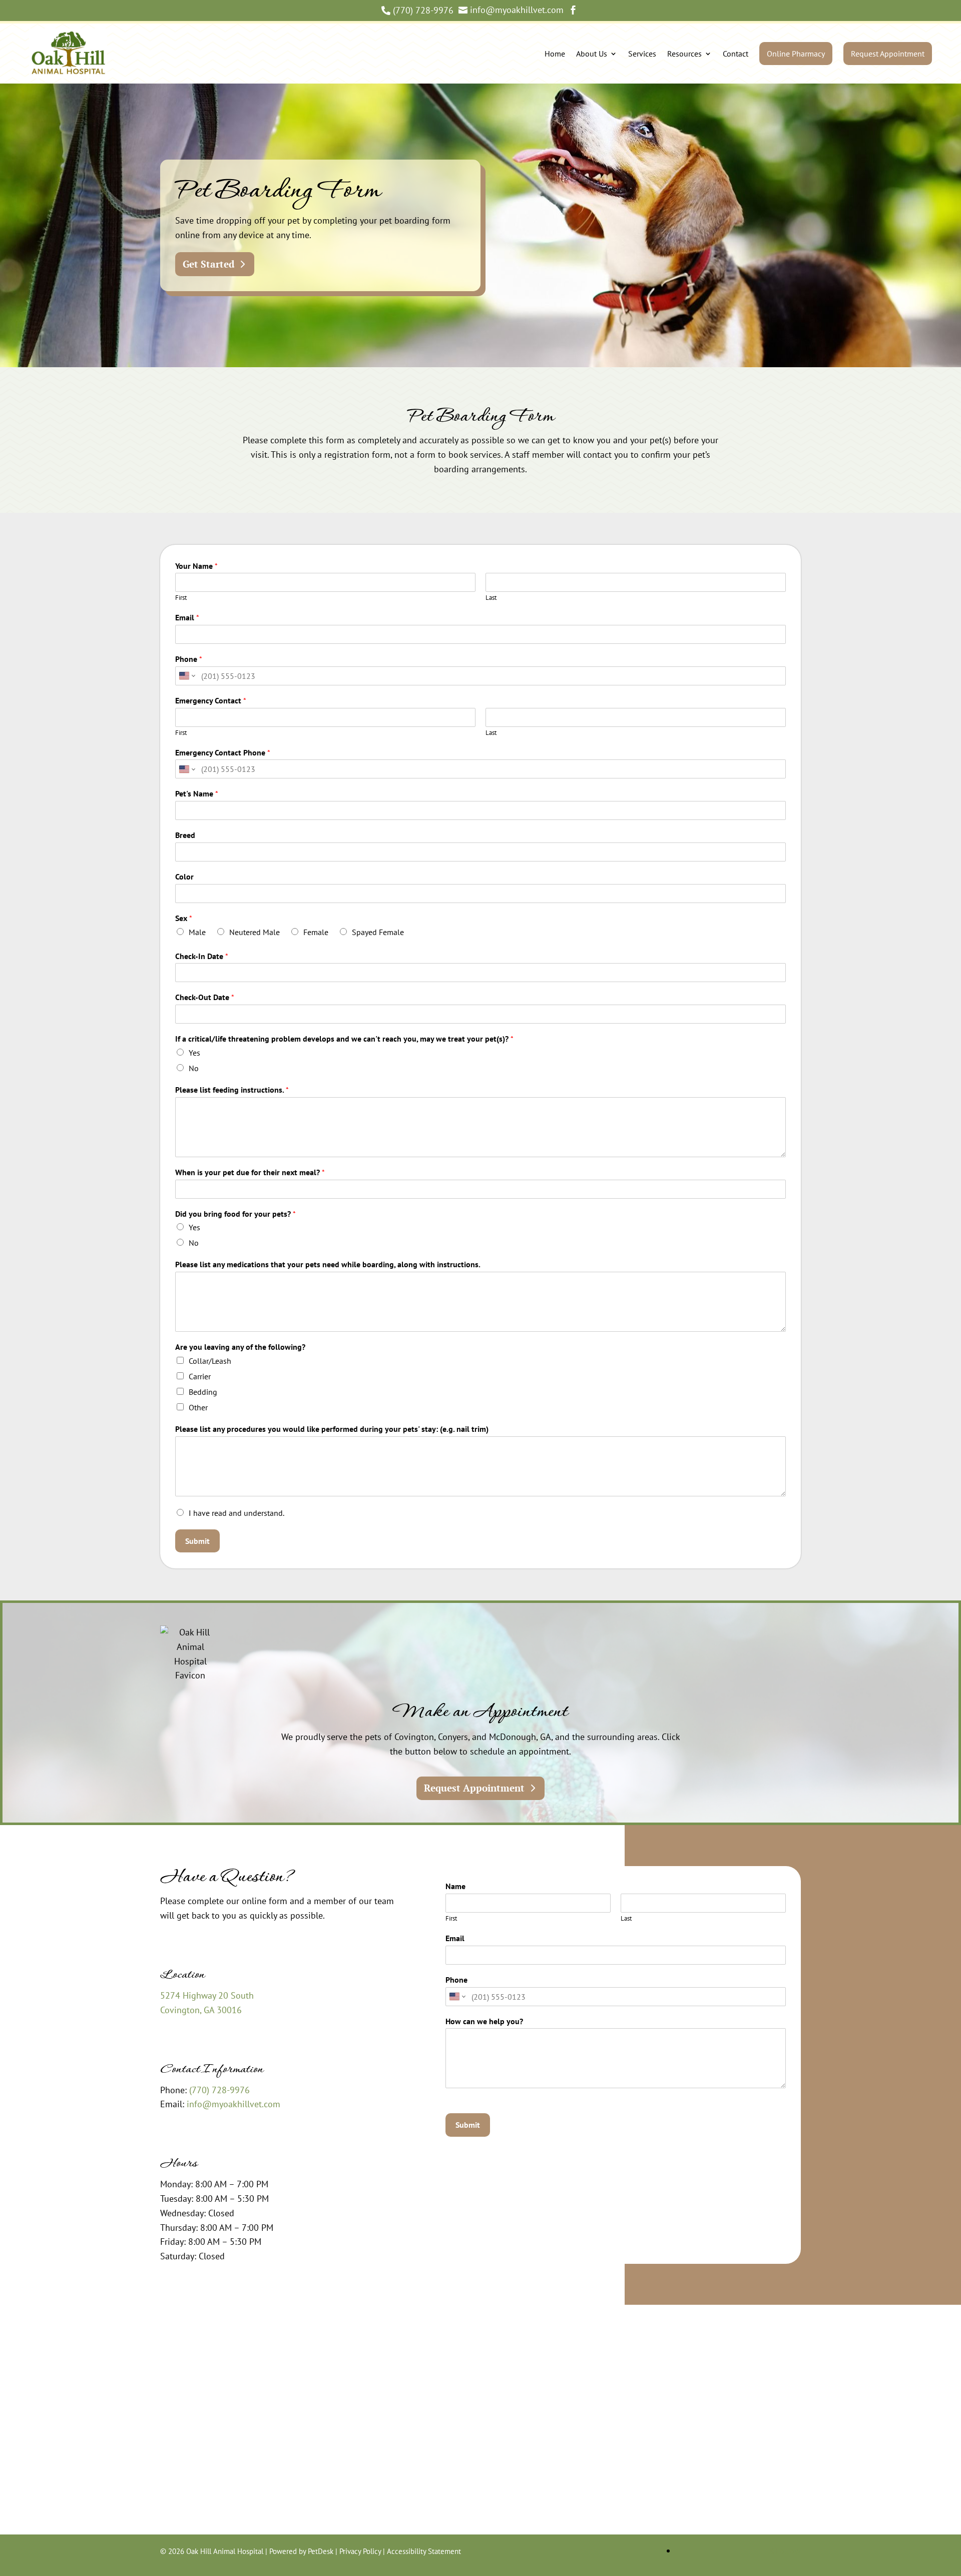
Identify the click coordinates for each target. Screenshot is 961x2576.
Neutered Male (255, 932)
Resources (684, 54)
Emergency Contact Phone (223, 752)
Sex (184, 918)
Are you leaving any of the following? (240, 1347)
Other (198, 1407)
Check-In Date (202, 956)
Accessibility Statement (424, 2551)
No (194, 1068)
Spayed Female (378, 932)
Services (642, 54)
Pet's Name (197, 793)
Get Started (208, 264)
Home (555, 54)
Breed (185, 835)
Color (184, 877)
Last (491, 598)
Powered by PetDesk (301, 2551)
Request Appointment (888, 54)
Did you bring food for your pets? (235, 1214)
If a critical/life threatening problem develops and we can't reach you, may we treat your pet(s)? (344, 1039)
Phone (189, 659)
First (181, 598)
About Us (592, 54)
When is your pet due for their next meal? (250, 1172)
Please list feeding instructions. (232, 1090)
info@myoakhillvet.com (233, 2104)
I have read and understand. (236, 1513)
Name (458, 1886)
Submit (197, 1541)
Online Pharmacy (796, 54)
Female (316, 932)
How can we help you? (487, 2021)
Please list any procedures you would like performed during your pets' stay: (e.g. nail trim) (332, 1429)
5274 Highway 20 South (207, 1995)
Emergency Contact (211, 700)
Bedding (203, 1392)
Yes (194, 1053)
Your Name (196, 566)
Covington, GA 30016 (201, 2010)
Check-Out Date (205, 997)
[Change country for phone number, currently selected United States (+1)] (186, 676)
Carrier (200, 1376)
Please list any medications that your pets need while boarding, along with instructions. (328, 1264)
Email (187, 617)
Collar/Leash (210, 1361)
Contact (736, 54)
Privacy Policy (360, 2551)
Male (197, 932)
